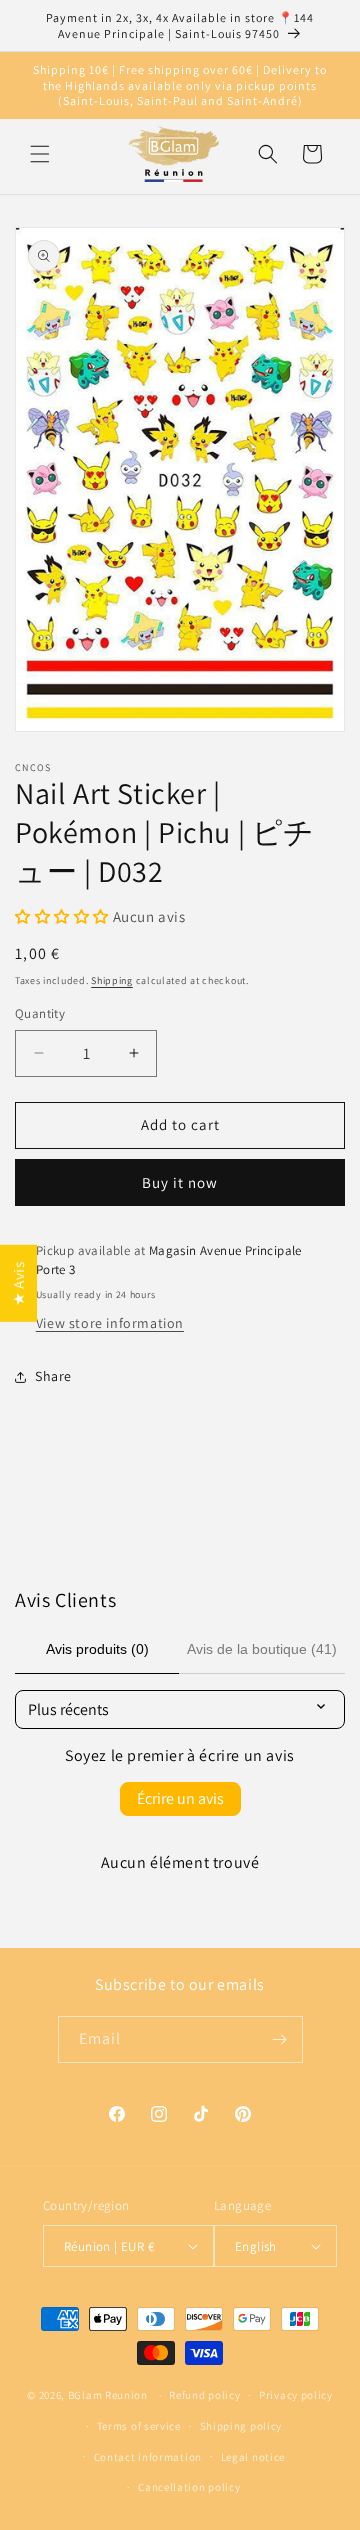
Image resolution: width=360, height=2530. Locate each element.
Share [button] (53, 1376)
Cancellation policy (189, 2487)
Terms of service (139, 2426)
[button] (40, 154)
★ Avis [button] (18, 1283)
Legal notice (253, 2457)
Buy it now (180, 1182)
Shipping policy (241, 2426)
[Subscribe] (280, 2039)
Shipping (112, 980)
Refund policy (204, 2395)
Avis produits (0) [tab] (97, 1649)
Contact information (148, 2457)
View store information (110, 1323)
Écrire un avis (180, 1798)
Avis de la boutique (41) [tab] (262, 1649)
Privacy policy (296, 2395)
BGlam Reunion (108, 2395)
